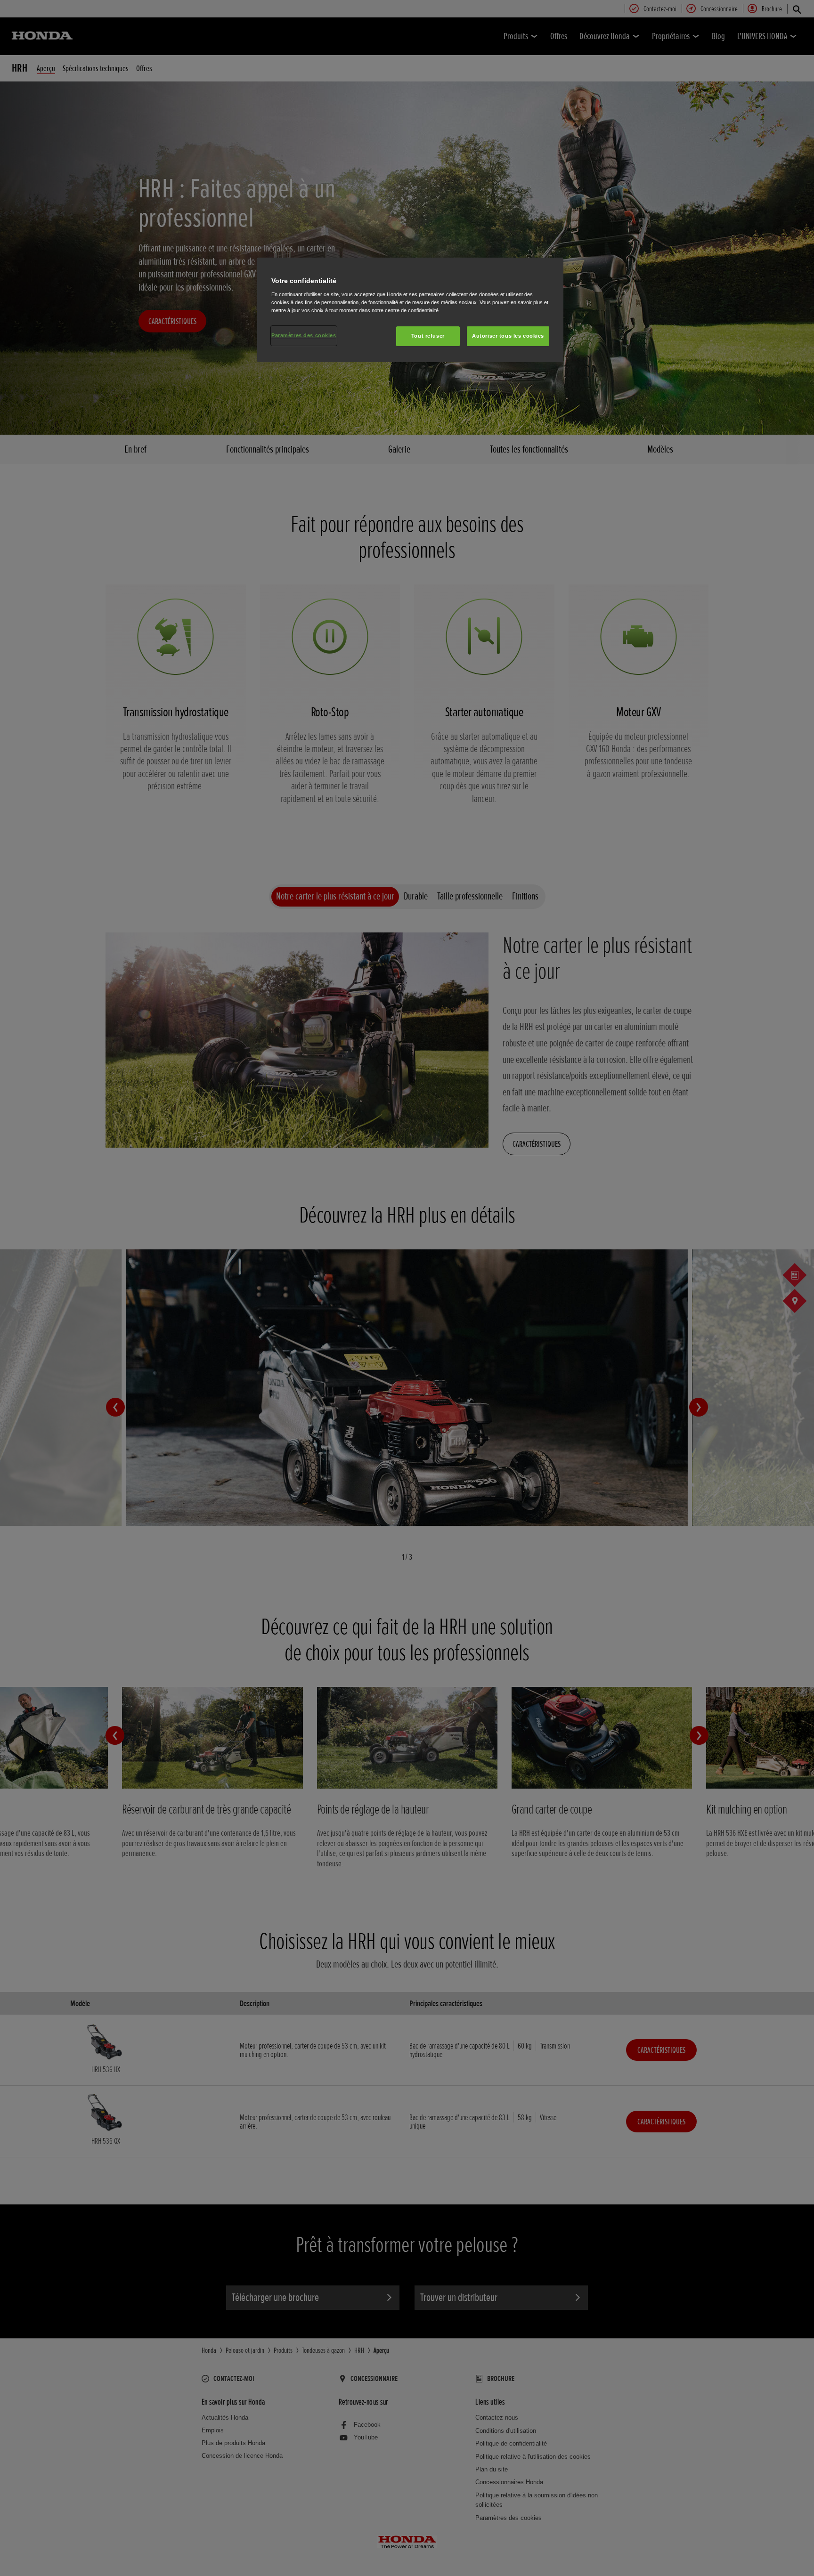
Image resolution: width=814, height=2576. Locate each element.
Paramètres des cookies (304, 335)
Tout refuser (428, 336)
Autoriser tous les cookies (508, 336)
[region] (410, 310)
